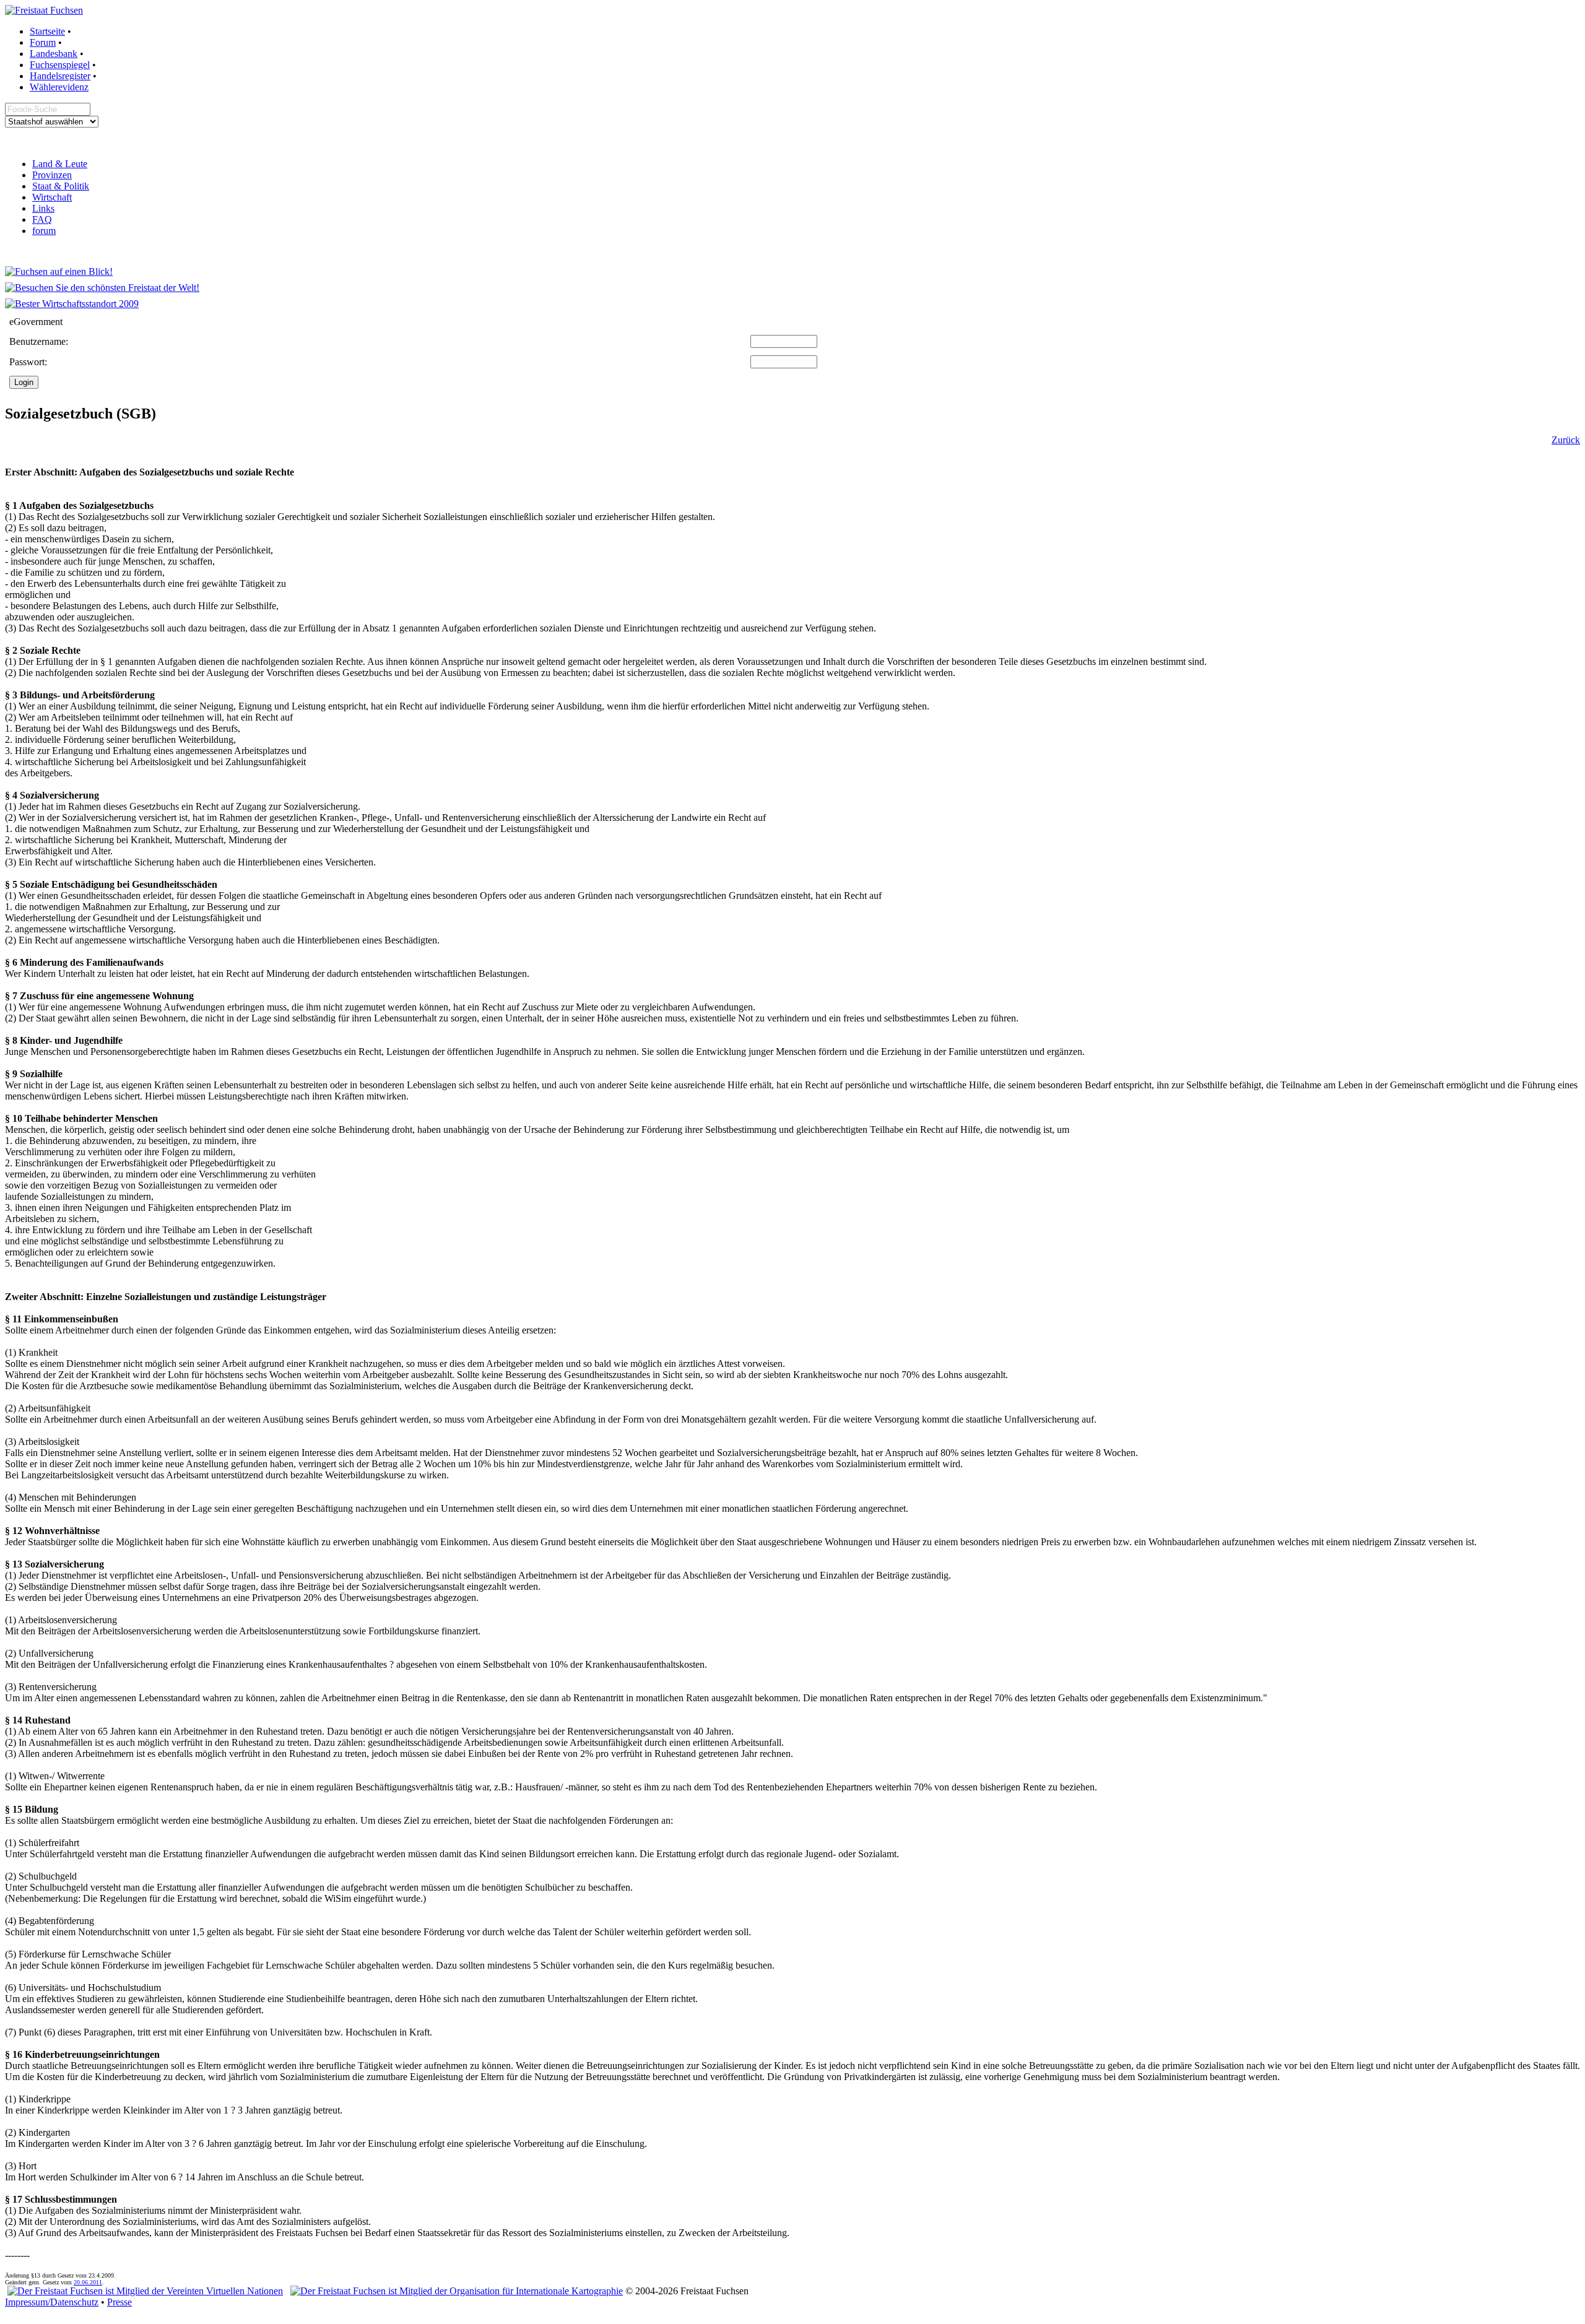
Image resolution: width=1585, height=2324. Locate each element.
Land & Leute (60, 164)
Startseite (47, 31)
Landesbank (54, 54)
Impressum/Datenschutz (52, 2302)
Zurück (1566, 440)
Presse (119, 2302)
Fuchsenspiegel (60, 65)
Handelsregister (60, 76)
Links (43, 208)
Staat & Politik (61, 186)
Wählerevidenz (59, 87)
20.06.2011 (88, 2282)
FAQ (42, 219)
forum (44, 231)
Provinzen (52, 175)
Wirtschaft (52, 197)
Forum (43, 42)
